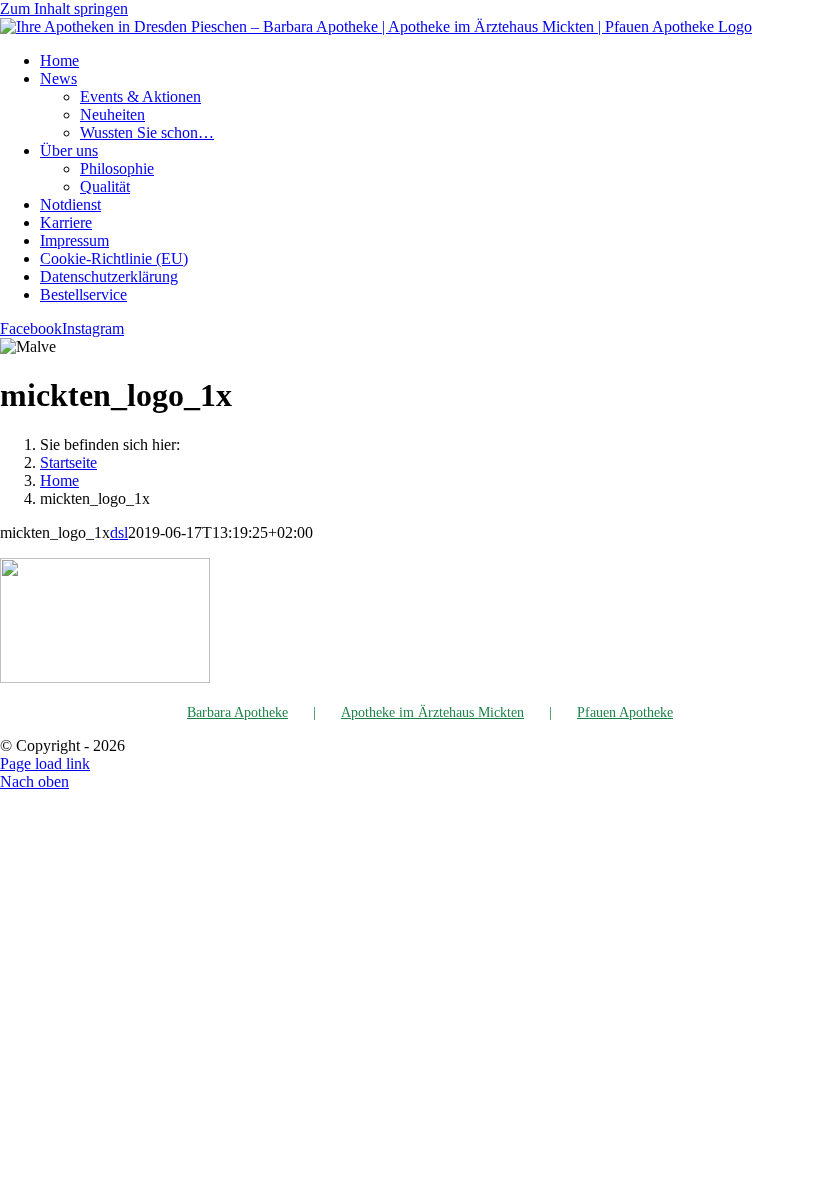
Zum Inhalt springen (64, 8)
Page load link (45, 763)
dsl (119, 532)
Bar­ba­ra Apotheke (237, 712)
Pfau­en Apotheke (625, 712)
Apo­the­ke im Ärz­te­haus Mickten (432, 712)
